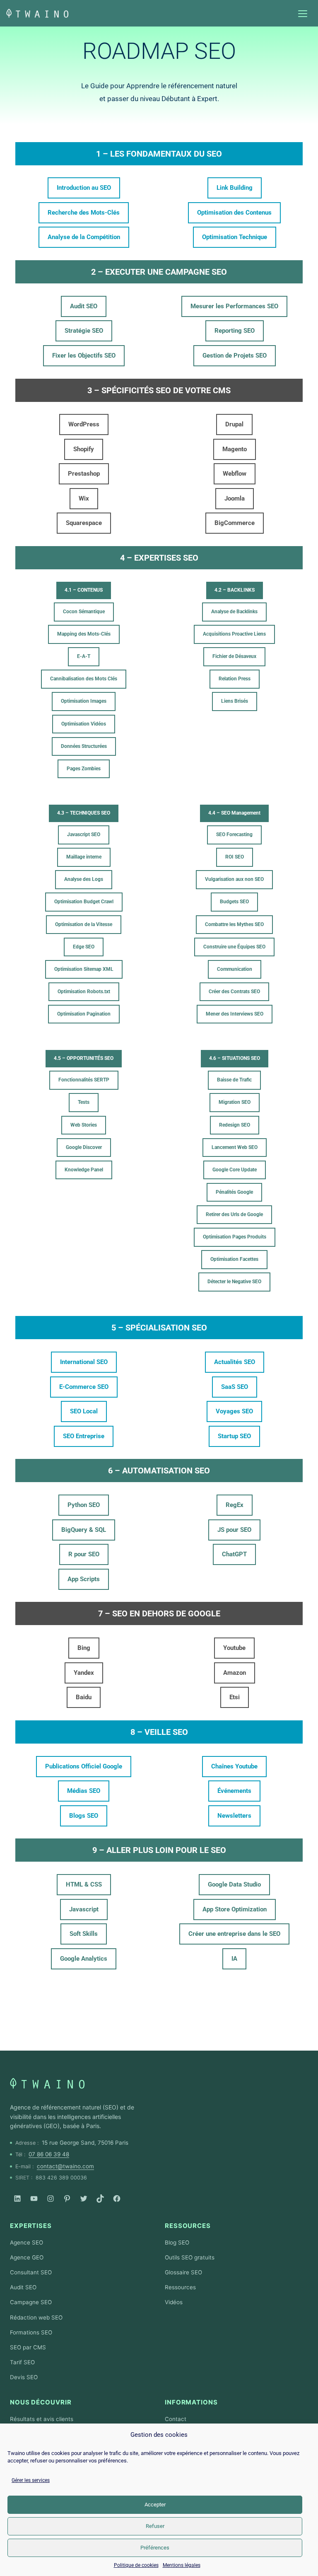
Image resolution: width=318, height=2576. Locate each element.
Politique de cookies (136, 2565)
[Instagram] (51, 2199)
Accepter (155, 2505)
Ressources (188, 2226)
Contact (176, 2419)
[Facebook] (117, 2199)
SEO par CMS (28, 2347)
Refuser (155, 2526)
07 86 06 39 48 (49, 2154)
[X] (84, 2199)
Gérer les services (31, 2480)
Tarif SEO (22, 2362)
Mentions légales (182, 2565)
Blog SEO (177, 2242)
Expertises (31, 2226)
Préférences (155, 2548)
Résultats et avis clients (42, 2419)
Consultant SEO (31, 2272)
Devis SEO (24, 2377)
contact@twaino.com (65, 2166)
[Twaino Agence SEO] (47, 2083)
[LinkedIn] (17, 2199)
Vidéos (174, 2302)
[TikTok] (100, 2199)
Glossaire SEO (183, 2272)
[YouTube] (34, 2199)
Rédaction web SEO (36, 2317)
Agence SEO (26, 2242)
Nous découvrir (41, 2402)
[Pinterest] (67, 2199)
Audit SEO (23, 2287)
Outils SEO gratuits (190, 2257)
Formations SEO (31, 2332)
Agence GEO (27, 2257)
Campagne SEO (31, 2302)
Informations (191, 2402)
